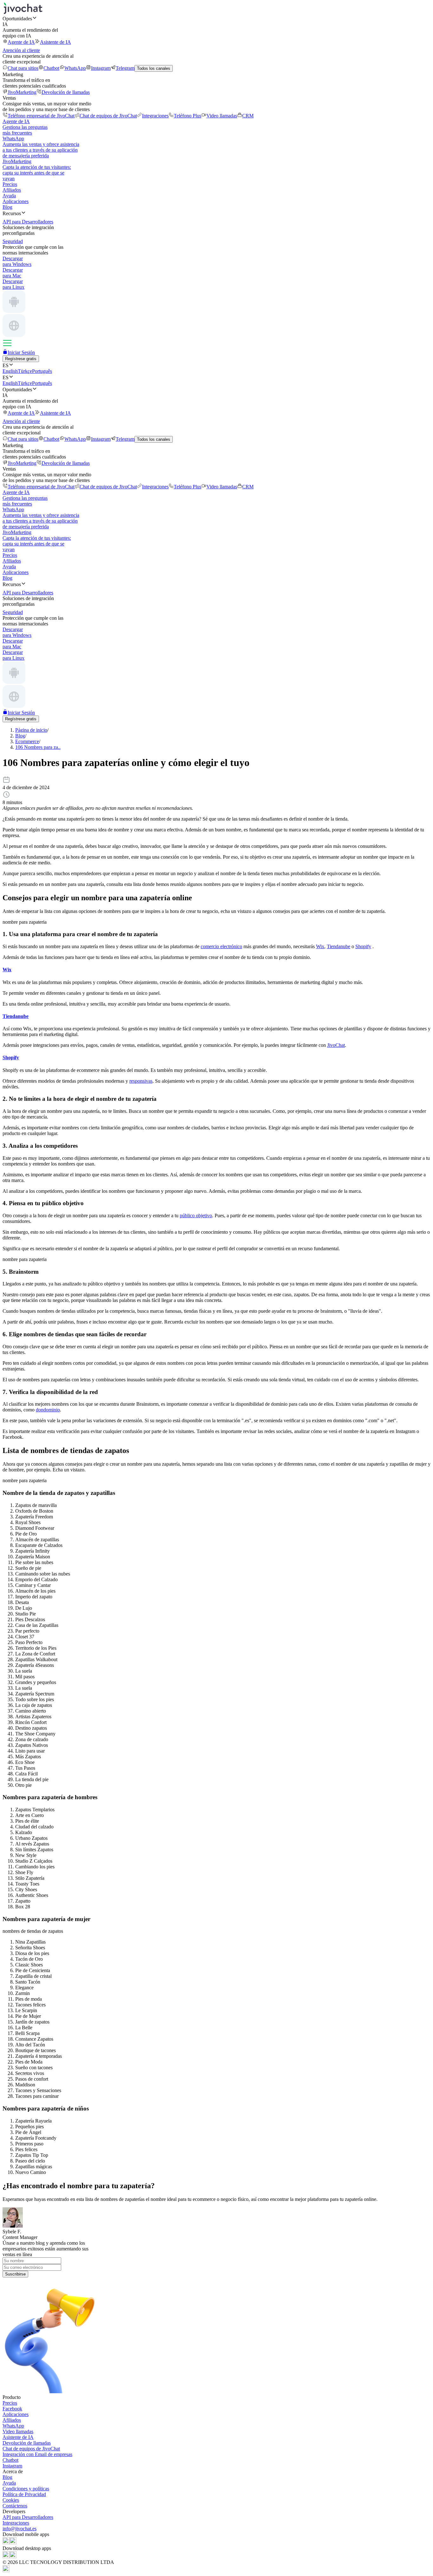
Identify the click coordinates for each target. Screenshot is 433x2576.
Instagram (101, 68)
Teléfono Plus (187, 116)
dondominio (48, 1410)
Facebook (12, 2409)
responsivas (141, 1081)
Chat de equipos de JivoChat (108, 116)
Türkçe (25, 371)
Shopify (363, 946)
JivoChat (336, 1045)
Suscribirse (15, 2274)
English (10, 371)
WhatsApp (75, 68)
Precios (10, 184)
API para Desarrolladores (28, 2517)
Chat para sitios (23, 68)
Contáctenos (15, 2506)
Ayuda (9, 196)
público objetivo (196, 1215)
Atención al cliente (21, 50)
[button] (217, 18)
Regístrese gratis (21, 359)
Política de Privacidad (24, 2494)
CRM (248, 116)
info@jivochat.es (19, 2529)
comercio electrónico (221, 946)
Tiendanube (339, 946)
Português (42, 371)
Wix (320, 946)
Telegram (125, 68)
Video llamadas (222, 116)
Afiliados (12, 190)
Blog (7, 207)
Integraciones (155, 116)
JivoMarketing (22, 92)
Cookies (11, 2500)
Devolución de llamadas (66, 92)
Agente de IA (21, 42)
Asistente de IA (55, 42)
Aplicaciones (16, 201)
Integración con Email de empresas (37, 2454)
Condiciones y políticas (26, 2489)
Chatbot (51, 68)
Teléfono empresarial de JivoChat (41, 116)
